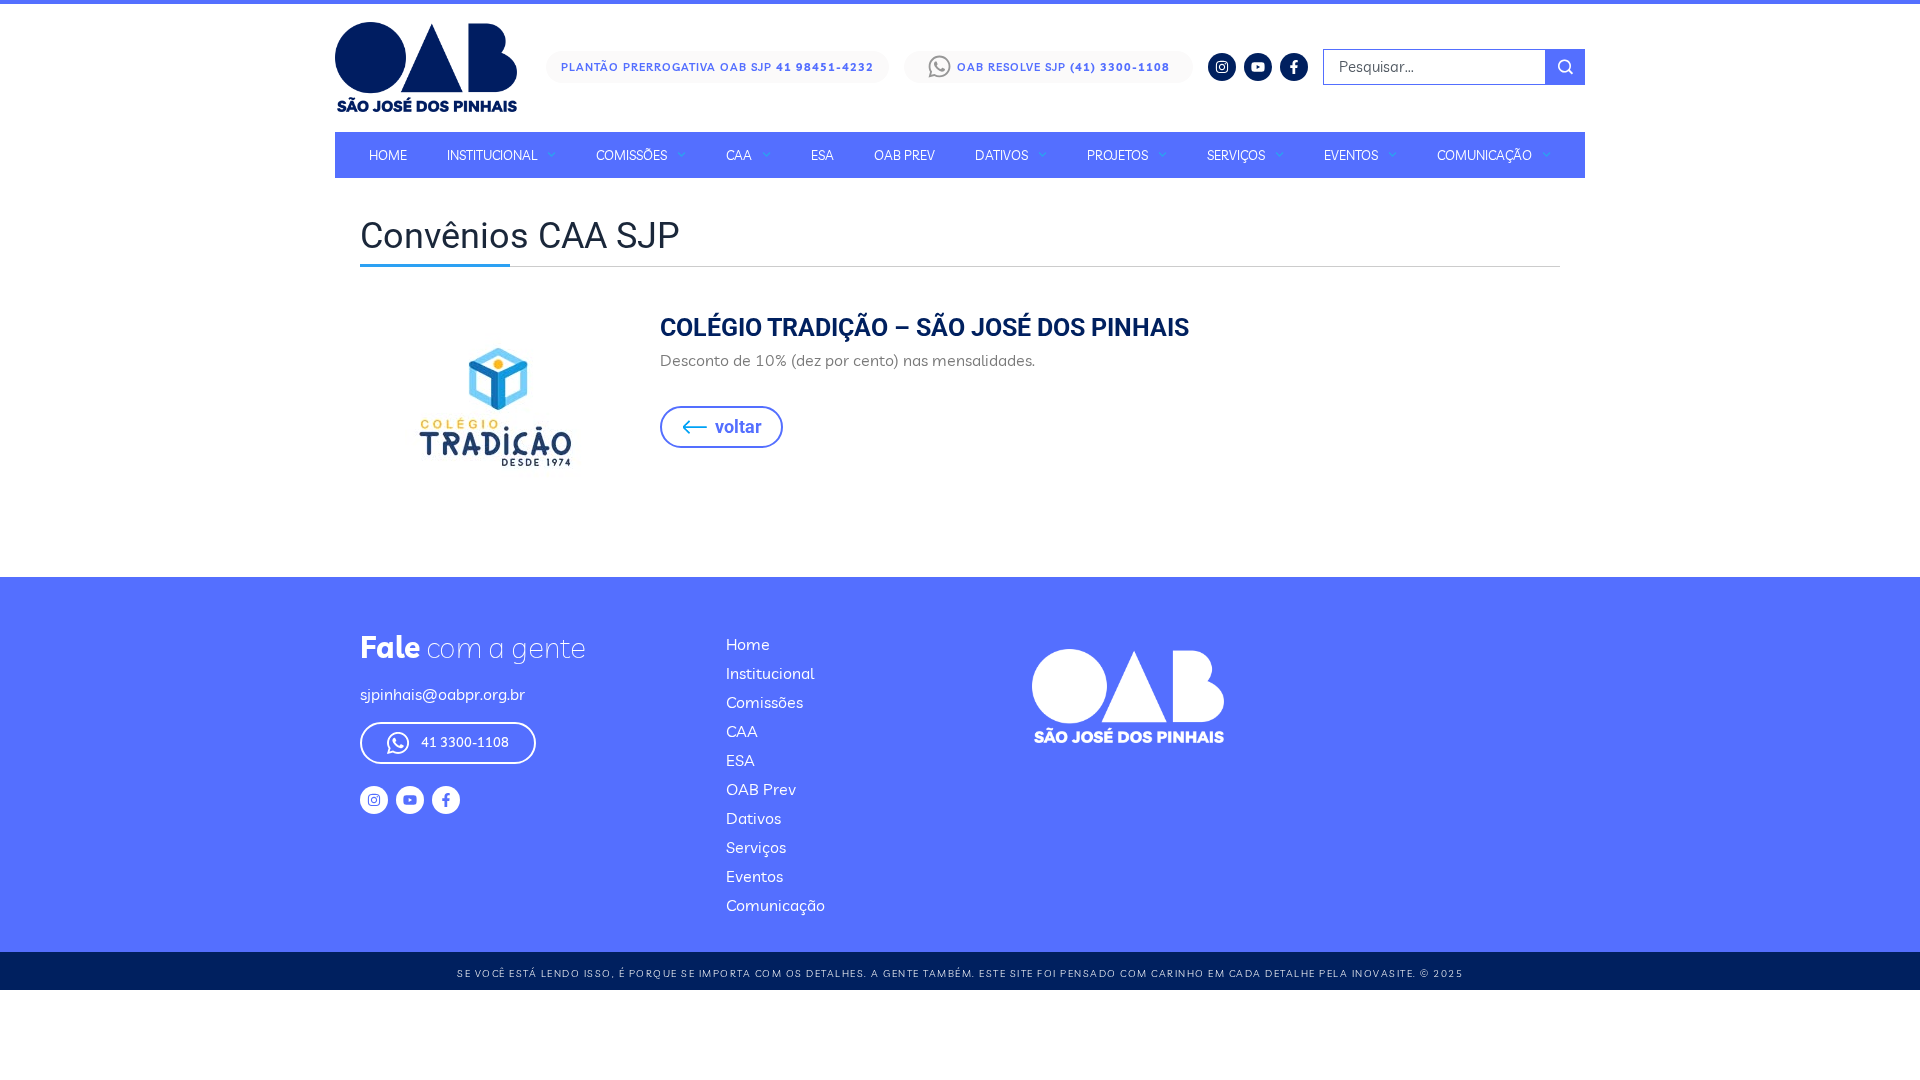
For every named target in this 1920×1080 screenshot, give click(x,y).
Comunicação (1484, 155)
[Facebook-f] (1294, 67)
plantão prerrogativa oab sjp (717, 67)
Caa (739, 155)
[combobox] (1434, 67)
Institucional (492, 155)
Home (388, 155)
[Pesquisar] (1565, 67)
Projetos (1117, 155)
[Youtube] (1258, 67)
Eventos (1351, 155)
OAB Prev (904, 155)
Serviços (1236, 155)
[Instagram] (1222, 67)
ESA (822, 155)
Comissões (631, 155)
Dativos (1001, 155)
